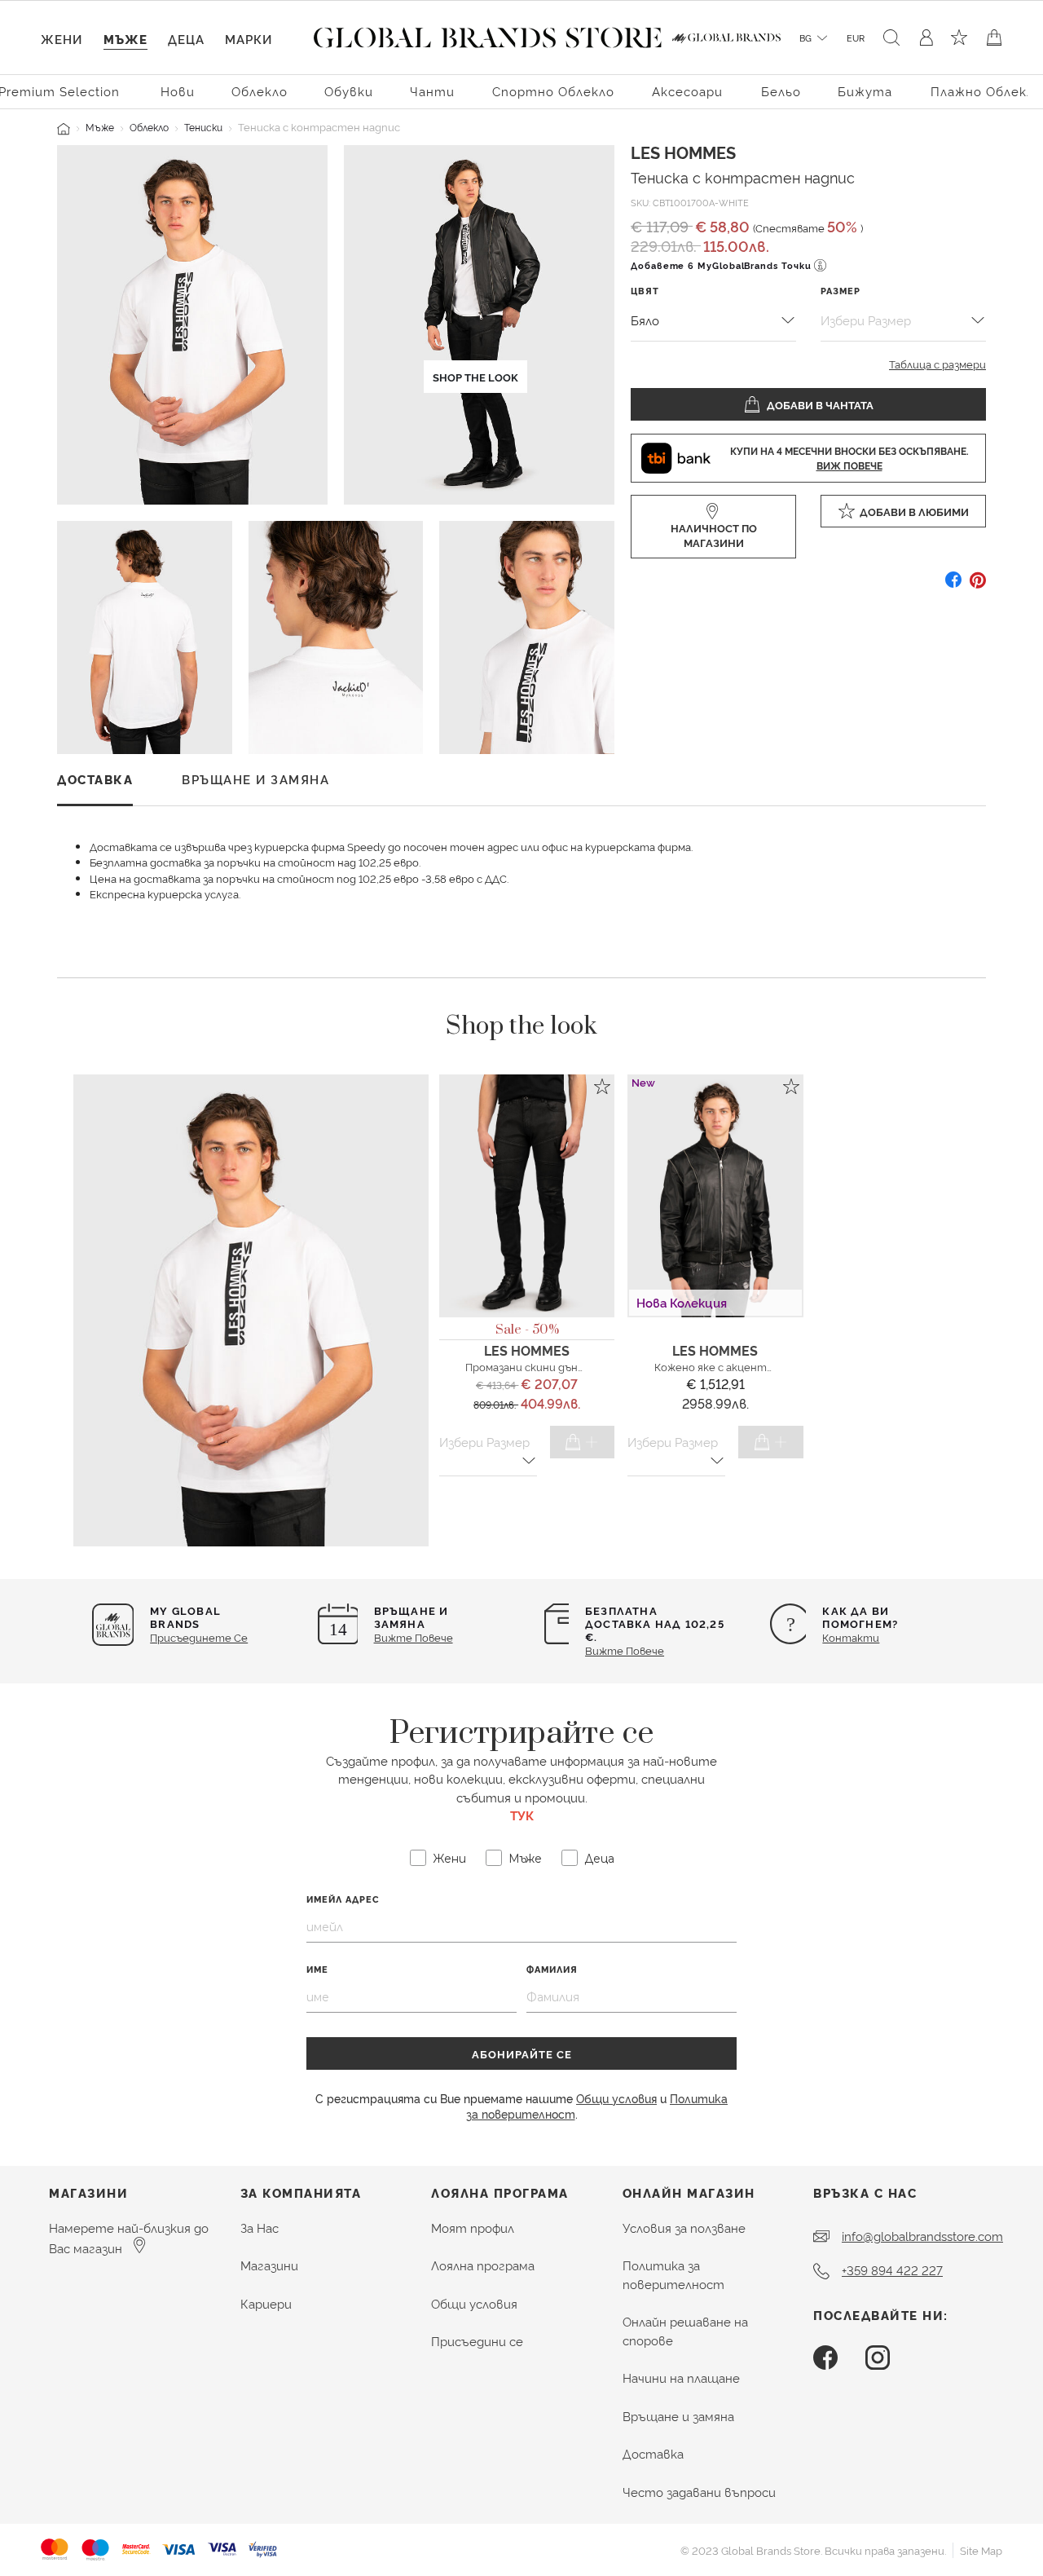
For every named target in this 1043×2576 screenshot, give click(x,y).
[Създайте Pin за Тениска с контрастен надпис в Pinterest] (978, 586)
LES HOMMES (683, 152)
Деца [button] (186, 39)
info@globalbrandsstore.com (922, 2236)
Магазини (269, 2265)
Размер (841, 291)
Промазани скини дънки (528, 1366)
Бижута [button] (865, 91)
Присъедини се (477, 2341)
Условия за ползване (684, 2228)
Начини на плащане (681, 2378)
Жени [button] (62, 39)
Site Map (981, 2550)
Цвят (645, 291)
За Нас (260, 2228)
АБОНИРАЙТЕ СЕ (522, 2053)
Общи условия (616, 2098)
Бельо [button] (781, 91)
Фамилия (552, 1969)
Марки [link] (249, 39)
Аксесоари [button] (687, 91)
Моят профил (473, 2228)
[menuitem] (178, 90)
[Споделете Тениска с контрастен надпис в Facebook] (953, 586)
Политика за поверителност (673, 2274)
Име (317, 1969)
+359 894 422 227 (892, 2270)
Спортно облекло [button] (553, 91)
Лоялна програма (483, 2265)
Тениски (203, 127)
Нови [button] (178, 91)
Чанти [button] (432, 91)
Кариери (266, 2303)
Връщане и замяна (678, 2416)
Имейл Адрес (343, 1899)
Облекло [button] (260, 91)
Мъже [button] (125, 39)
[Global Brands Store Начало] (488, 34)
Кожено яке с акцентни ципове (737, 1366)
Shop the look (475, 377)
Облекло (149, 127)
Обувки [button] (349, 91)
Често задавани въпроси (699, 2492)
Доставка (653, 2453)
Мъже (100, 127)
